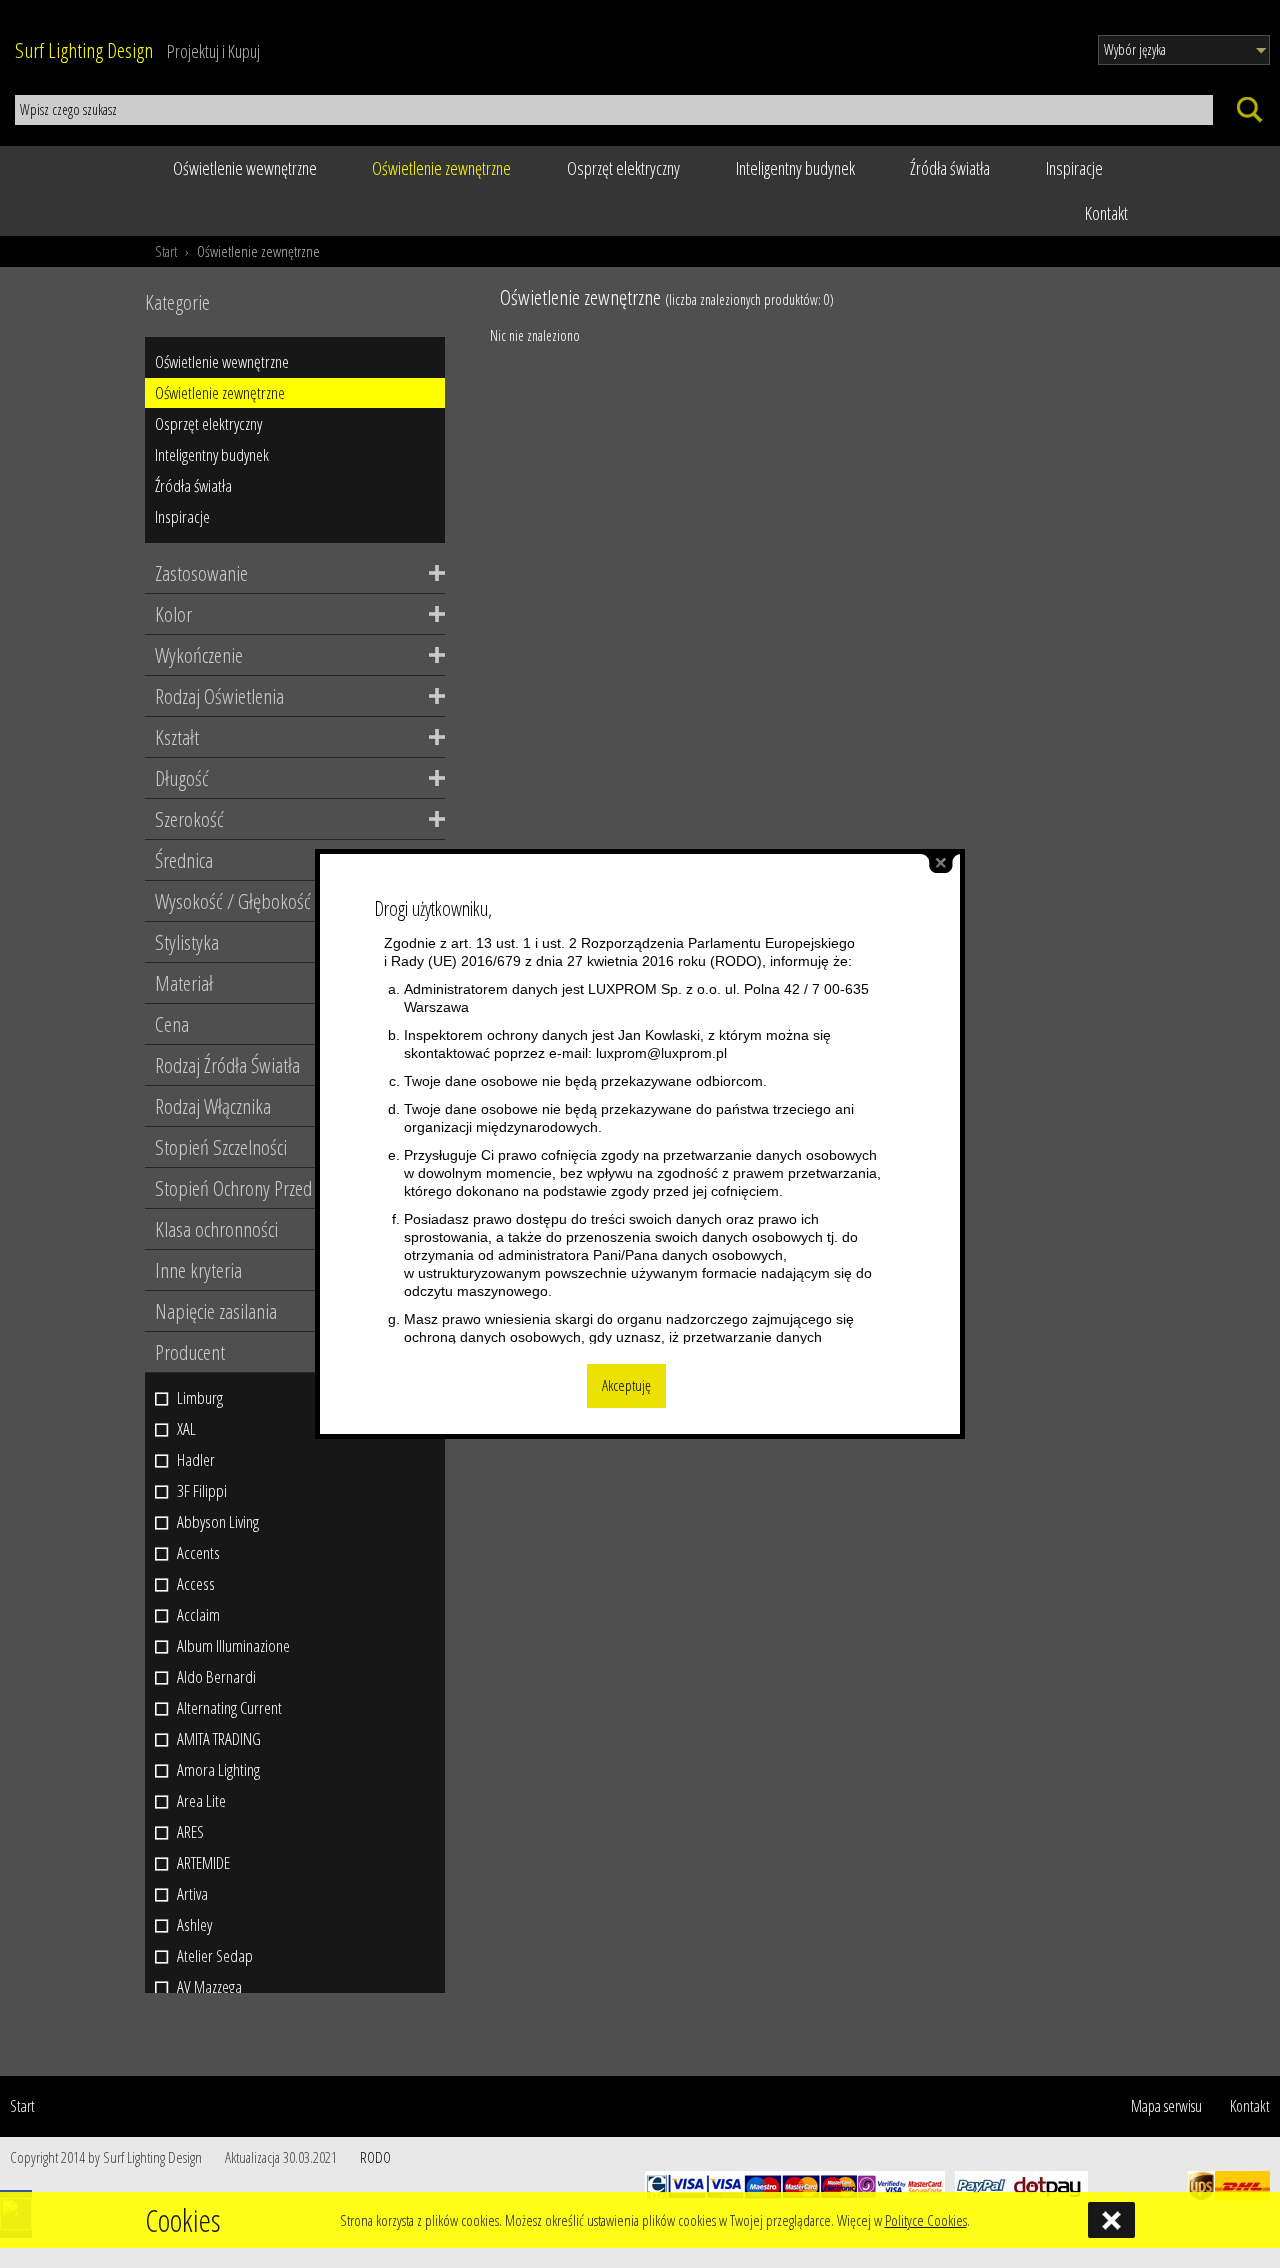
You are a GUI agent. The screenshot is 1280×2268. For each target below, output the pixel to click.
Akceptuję (626, 1385)
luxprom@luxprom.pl (661, 1053)
